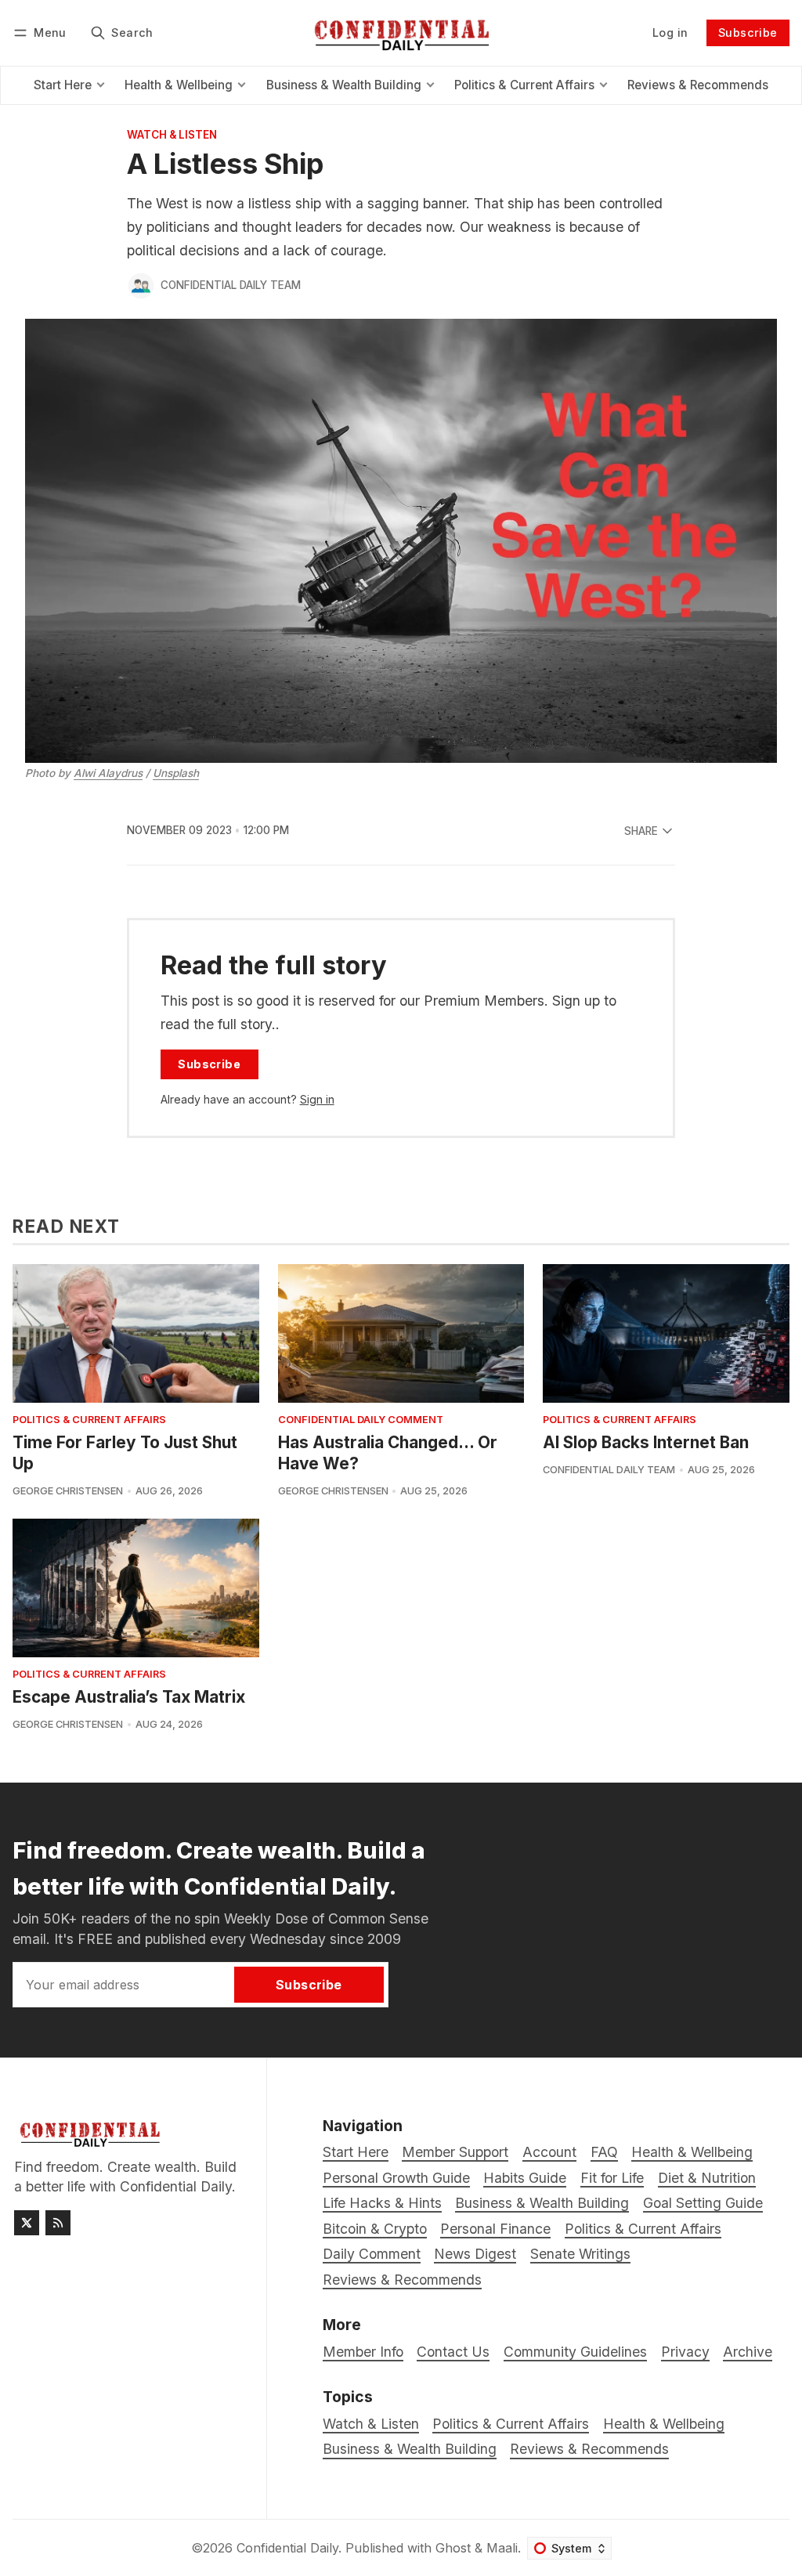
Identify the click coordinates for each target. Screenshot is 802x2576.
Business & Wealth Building (410, 2449)
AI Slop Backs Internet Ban (646, 1442)
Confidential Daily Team (231, 285)
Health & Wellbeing (664, 2424)
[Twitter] (27, 2223)
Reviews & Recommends (589, 2449)
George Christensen (68, 1491)
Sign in (317, 1099)
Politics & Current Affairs (89, 1420)
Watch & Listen (172, 135)
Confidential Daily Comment (361, 1420)
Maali (502, 2548)
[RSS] (58, 2223)
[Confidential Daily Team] (141, 286)
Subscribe (748, 33)
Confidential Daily (287, 2548)
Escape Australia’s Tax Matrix (129, 1697)
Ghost (453, 2548)
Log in (670, 33)
